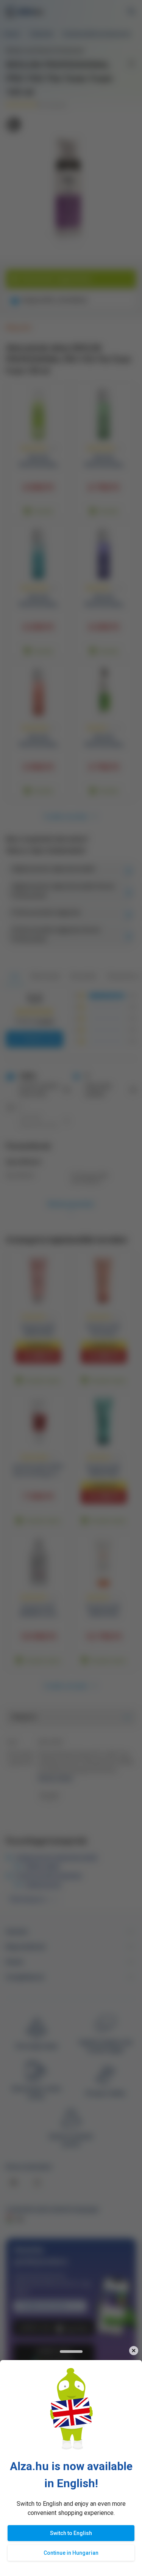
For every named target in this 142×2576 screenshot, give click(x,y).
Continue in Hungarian (71, 2553)
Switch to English (71, 2533)
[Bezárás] (133, 2351)
